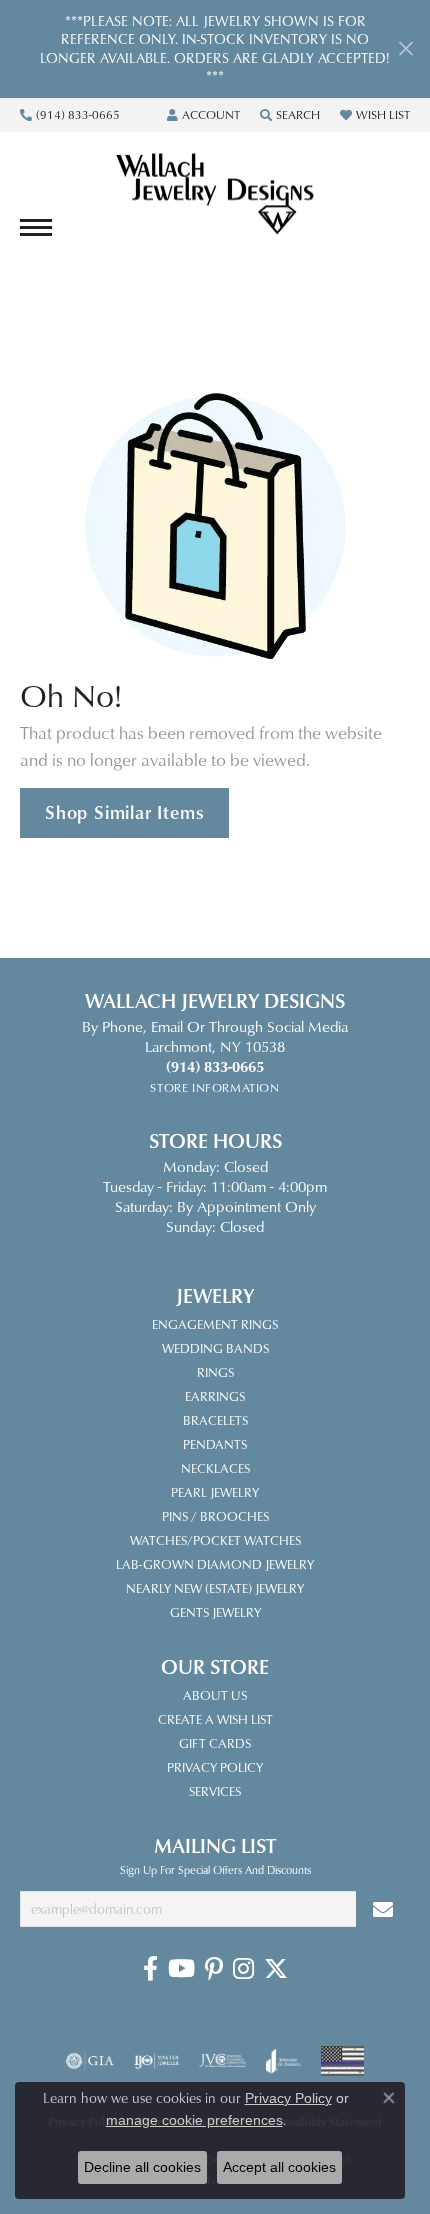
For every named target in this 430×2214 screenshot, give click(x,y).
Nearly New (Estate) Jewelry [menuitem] (215, 1588)
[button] (203, 115)
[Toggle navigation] (36, 227)
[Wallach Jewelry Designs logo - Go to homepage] (215, 195)
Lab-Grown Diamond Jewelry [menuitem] (215, 1564)
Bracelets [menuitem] (215, 1420)
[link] (70, 115)
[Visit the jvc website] (222, 2061)
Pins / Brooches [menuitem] (215, 1516)
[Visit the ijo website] (156, 2061)
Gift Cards (215, 1743)
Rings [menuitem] (215, 1372)
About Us (215, 1695)
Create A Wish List (215, 1719)
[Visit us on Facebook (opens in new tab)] (150, 1969)
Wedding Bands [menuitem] (215, 1348)
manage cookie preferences (194, 2120)
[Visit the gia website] (90, 2061)
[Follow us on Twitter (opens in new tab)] (276, 1969)
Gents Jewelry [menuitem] (215, 1612)
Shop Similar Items (124, 812)
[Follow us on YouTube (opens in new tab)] (181, 1969)
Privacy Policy (215, 1767)
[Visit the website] (342, 2061)
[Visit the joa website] (283, 2061)
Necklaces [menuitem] (215, 1468)
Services (215, 1791)
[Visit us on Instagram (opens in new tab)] (243, 1969)
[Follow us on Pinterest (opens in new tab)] (214, 1969)
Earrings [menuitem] (215, 1396)
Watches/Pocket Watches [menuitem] (215, 1540)
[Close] (405, 48)
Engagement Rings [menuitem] (215, 1324)
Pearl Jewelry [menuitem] (215, 1492)
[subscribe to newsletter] (383, 1909)
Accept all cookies (279, 2167)
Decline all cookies (142, 2167)
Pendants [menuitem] (215, 1444)
